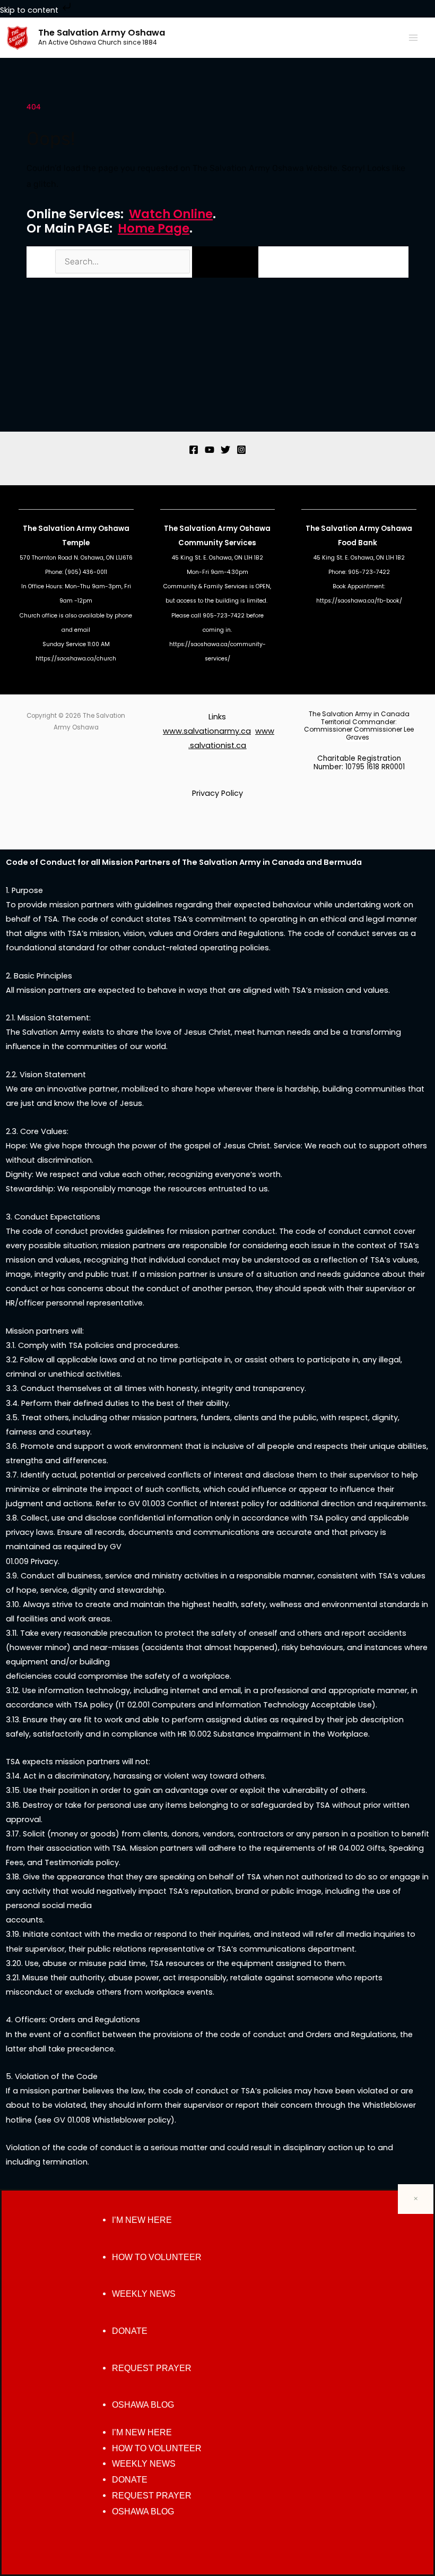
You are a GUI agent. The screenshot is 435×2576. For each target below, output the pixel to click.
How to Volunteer (157, 2257)
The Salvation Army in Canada (359, 714)
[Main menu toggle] (413, 38)
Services (240, 543)
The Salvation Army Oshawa (102, 33)
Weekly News (144, 2294)
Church (30, 616)
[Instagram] (241, 450)
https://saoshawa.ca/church (76, 659)
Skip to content (30, 10)
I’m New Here (142, 2220)
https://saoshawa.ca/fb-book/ (359, 601)
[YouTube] (210, 450)
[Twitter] (225, 450)
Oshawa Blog (143, 2405)
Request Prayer (152, 2368)
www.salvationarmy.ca (207, 731)
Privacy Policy (217, 793)
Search (40, 262)
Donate (130, 2331)
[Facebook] (194, 450)
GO (225, 262)
